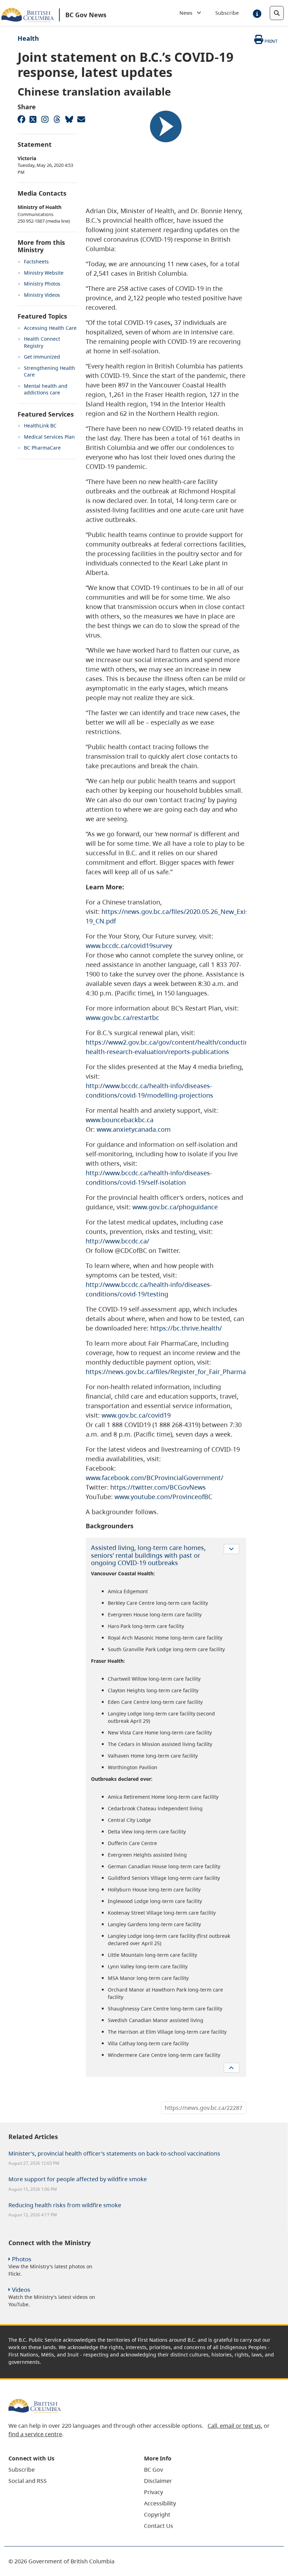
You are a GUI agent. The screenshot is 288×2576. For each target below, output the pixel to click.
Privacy (153, 2492)
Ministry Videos (42, 295)
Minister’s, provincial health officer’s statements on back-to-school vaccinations (114, 2153)
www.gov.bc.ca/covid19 (136, 1415)
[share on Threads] (57, 119)
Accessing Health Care (50, 328)
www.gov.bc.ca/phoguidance (175, 1207)
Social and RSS (28, 2481)
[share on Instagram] (45, 119)
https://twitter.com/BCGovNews (158, 1487)
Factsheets (36, 261)
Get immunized (42, 357)
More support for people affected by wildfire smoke (78, 2179)
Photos (22, 2259)
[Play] (166, 126)
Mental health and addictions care (46, 389)
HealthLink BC (40, 426)
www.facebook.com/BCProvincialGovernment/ (155, 1478)
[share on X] (33, 119)
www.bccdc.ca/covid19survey (129, 946)
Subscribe (227, 13)
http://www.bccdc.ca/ (117, 1241)
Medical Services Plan (49, 437)
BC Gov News (86, 15)
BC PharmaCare (42, 448)
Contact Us (159, 2526)
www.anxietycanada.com (134, 1129)
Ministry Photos (42, 284)
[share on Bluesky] (69, 119)
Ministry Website (44, 273)
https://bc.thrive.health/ (186, 1328)
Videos (21, 2290)
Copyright (157, 2515)
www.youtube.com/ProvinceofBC (163, 1497)
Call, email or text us (234, 2426)
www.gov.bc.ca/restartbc (122, 1018)
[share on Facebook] (21, 119)
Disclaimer (158, 2481)
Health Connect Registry (42, 342)
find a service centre (35, 2434)
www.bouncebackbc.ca (120, 1120)
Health (28, 38)
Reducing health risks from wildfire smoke (65, 2205)
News (188, 13)
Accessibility (160, 2503)
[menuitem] (67, 2470)
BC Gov (153, 2470)
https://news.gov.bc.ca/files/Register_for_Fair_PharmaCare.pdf (178, 1372)
